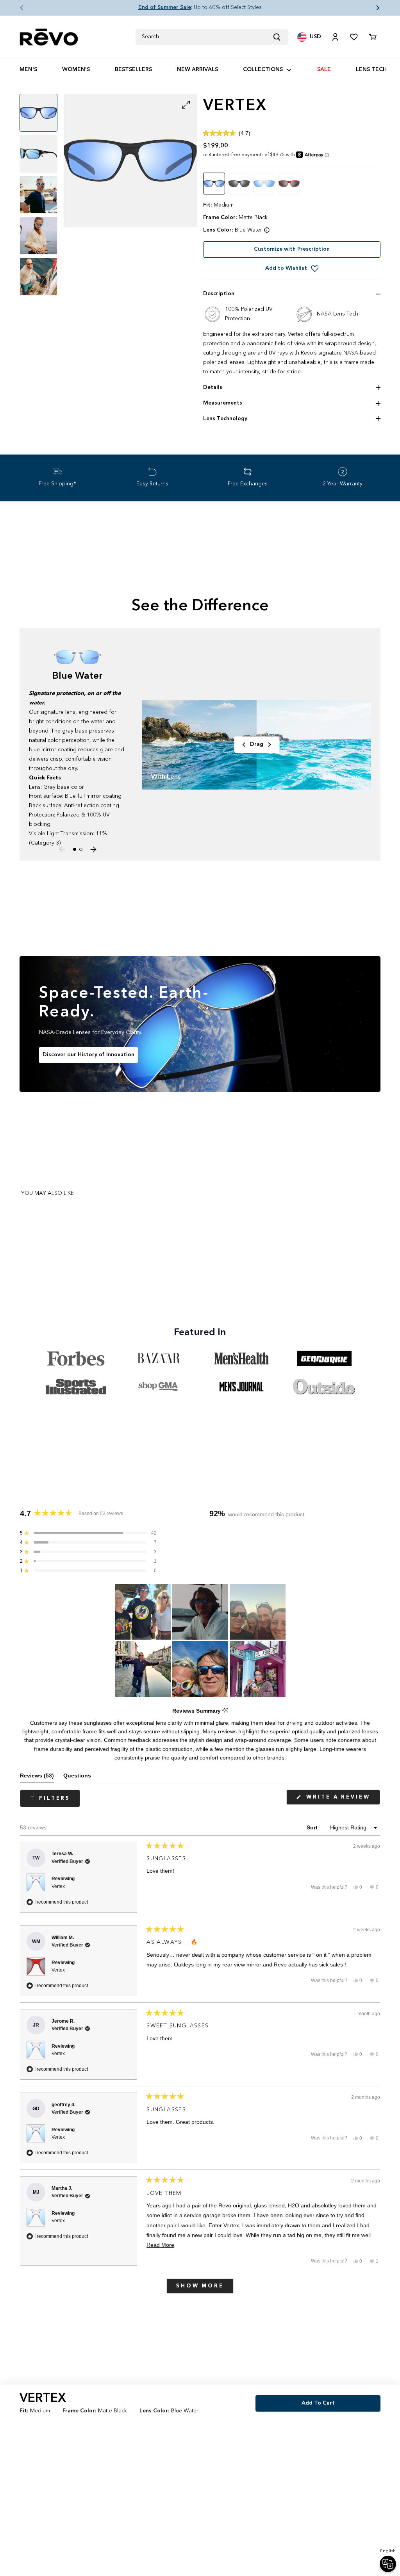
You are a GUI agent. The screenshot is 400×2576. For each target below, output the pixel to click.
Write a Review (342, 1800)
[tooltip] (225, 1711)
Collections (263, 70)
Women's (76, 70)
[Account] (335, 37)
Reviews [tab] (37, 1777)
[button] (16, 8)
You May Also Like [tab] (47, 1193)
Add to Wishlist (286, 268)
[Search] (280, 37)
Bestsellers (133, 70)
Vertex (58, 1886)
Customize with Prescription (292, 249)
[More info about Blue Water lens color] (267, 230)
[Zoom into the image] (130, 160)
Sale (324, 70)
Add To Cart (318, 2403)
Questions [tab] (77, 1777)
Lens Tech (371, 70)
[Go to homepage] (49, 37)
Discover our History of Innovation (88, 1055)
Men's (28, 70)
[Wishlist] (354, 37)
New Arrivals (197, 70)
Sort (313, 1827)
